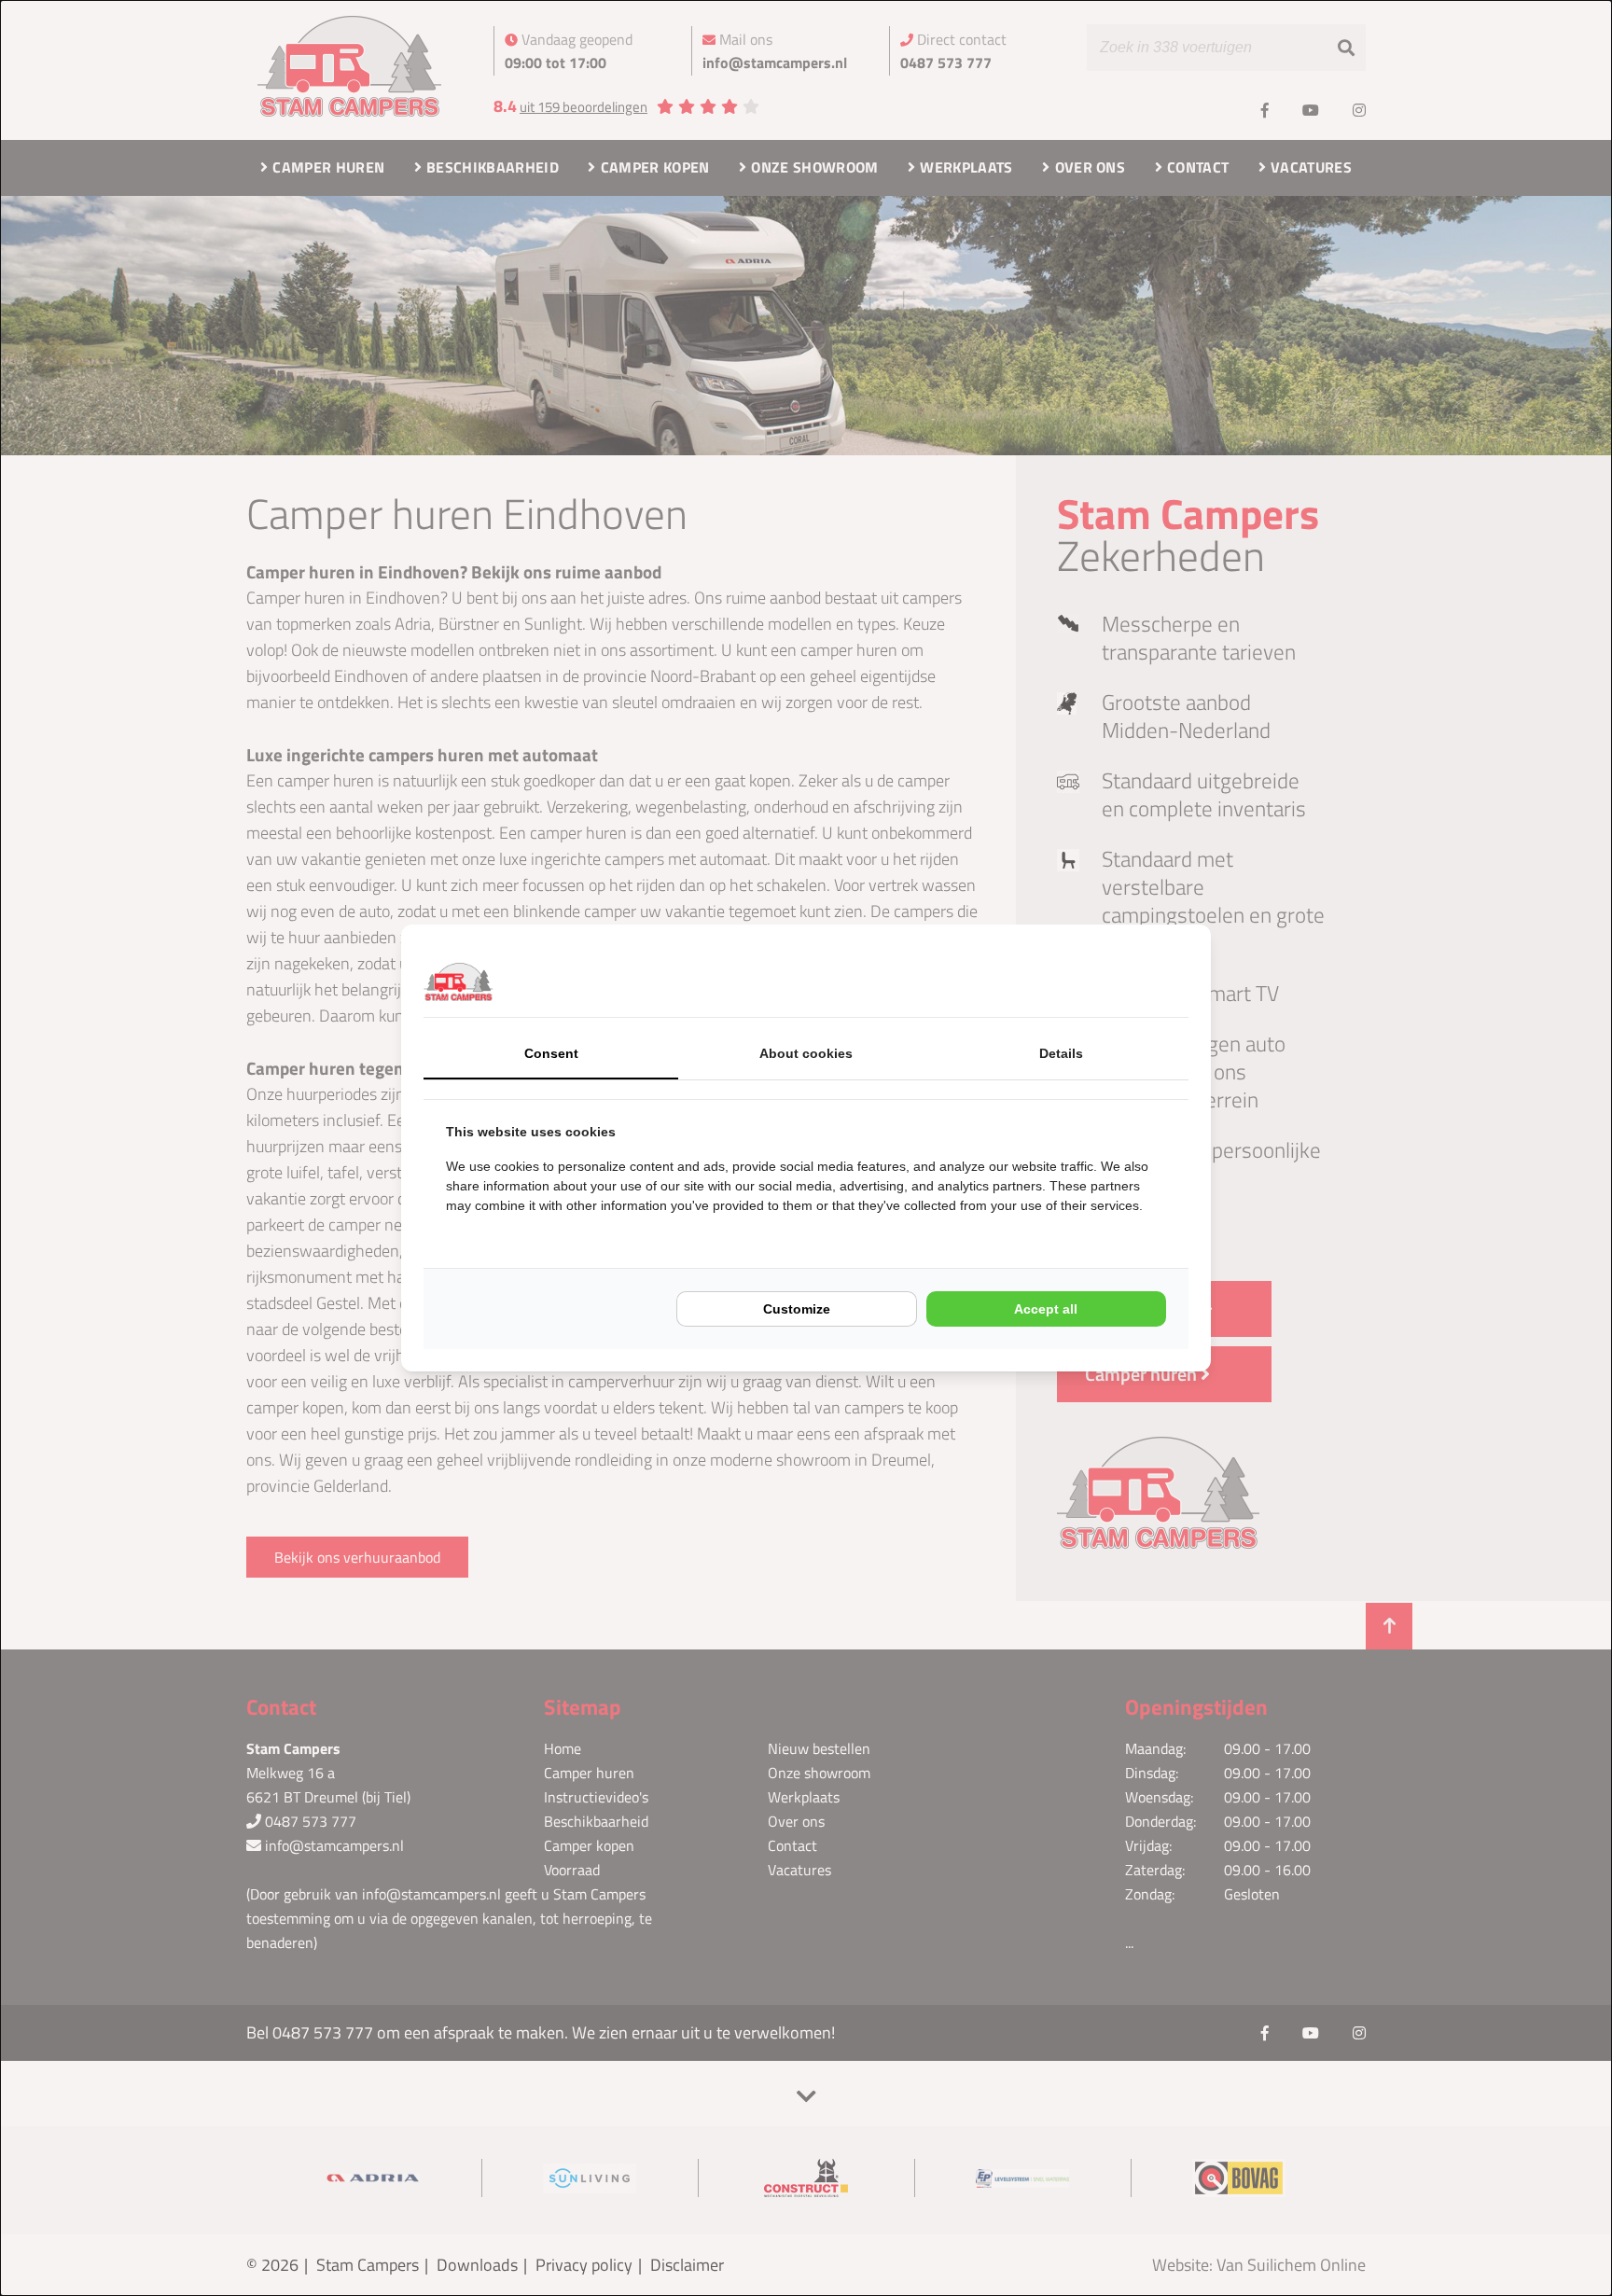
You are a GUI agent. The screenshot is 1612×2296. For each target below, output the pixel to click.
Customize (797, 1309)
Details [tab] (1061, 1053)
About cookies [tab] (806, 1053)
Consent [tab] (551, 1053)
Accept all (1046, 1309)
